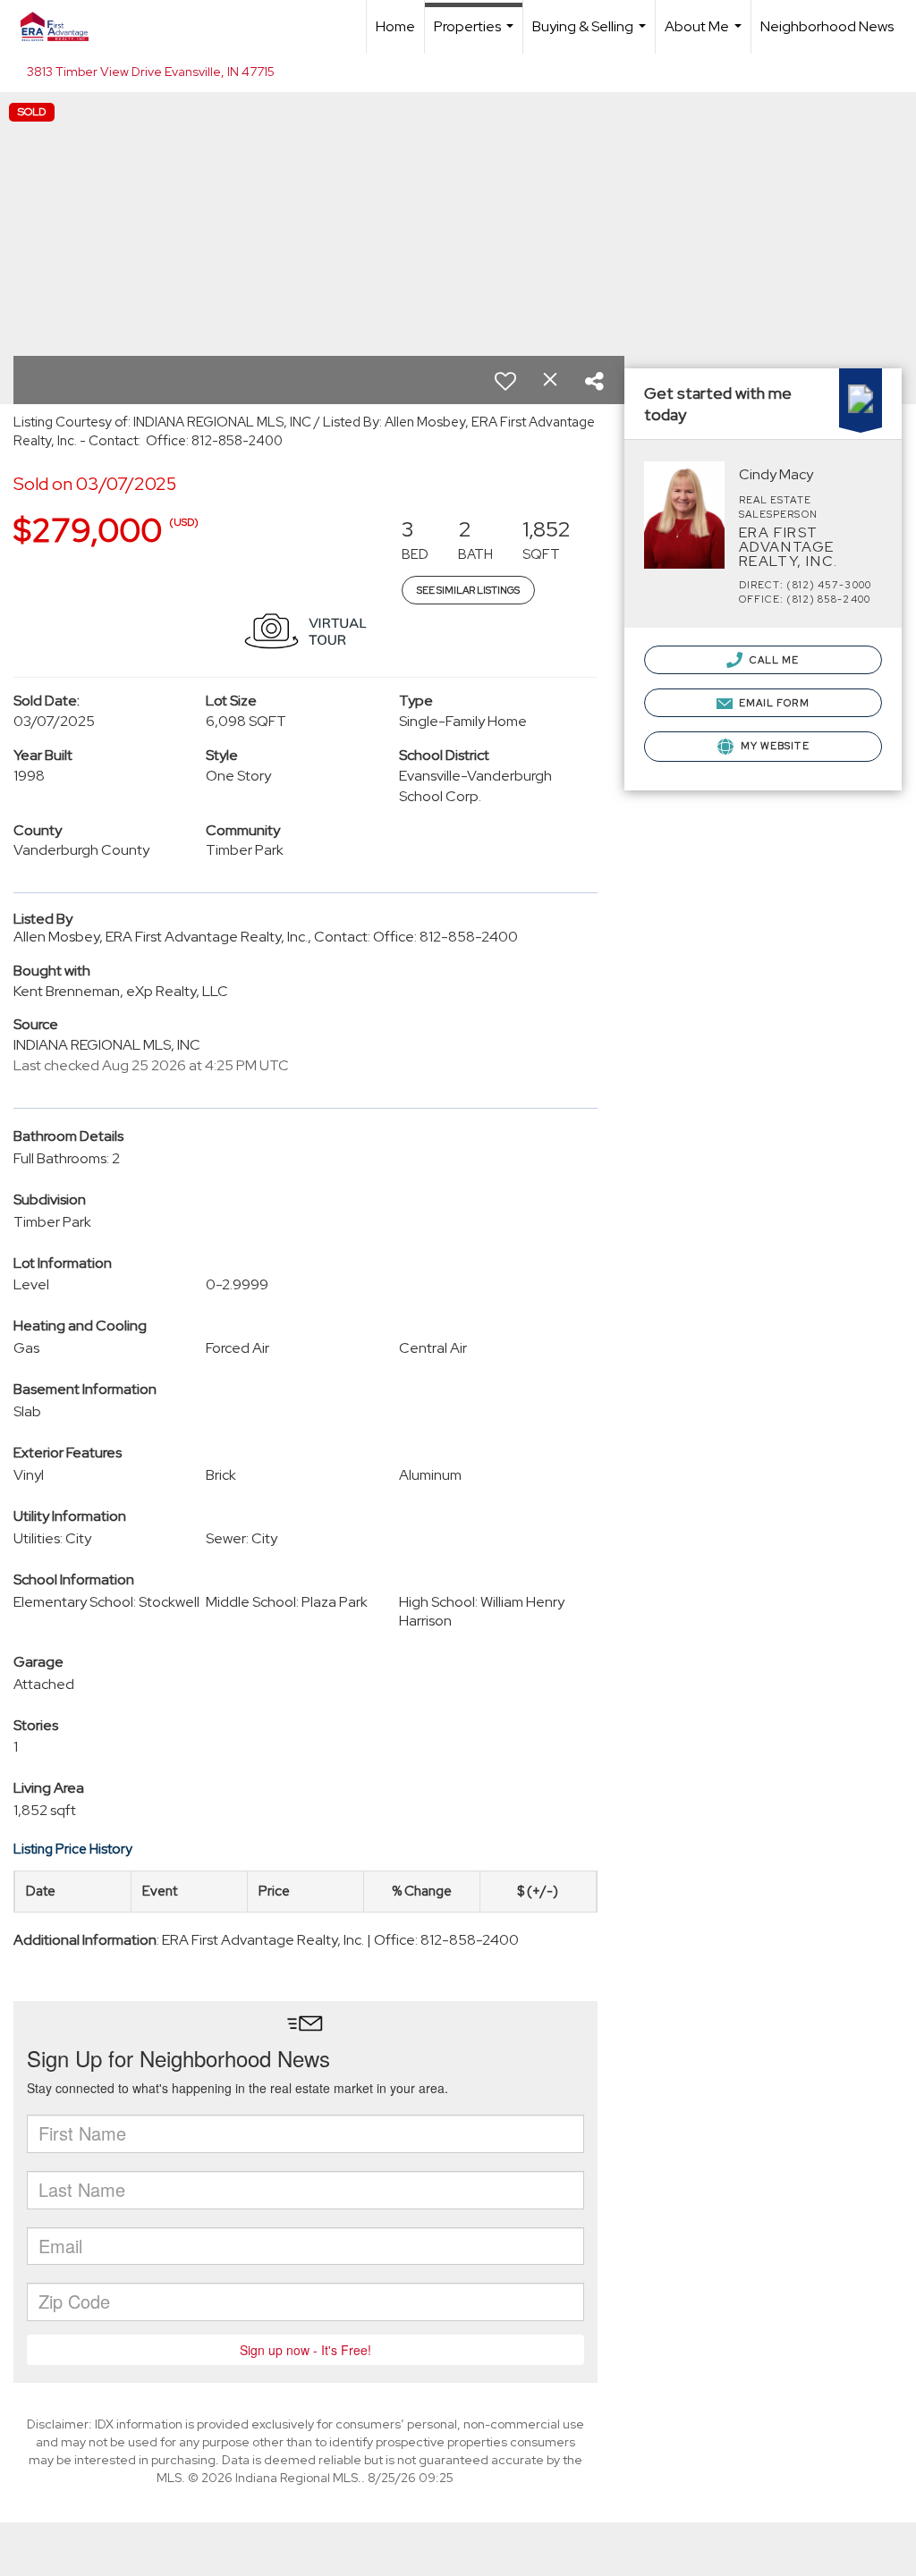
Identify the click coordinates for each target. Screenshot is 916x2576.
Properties (476, 35)
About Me (705, 35)
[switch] (505, 381)
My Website (774, 746)
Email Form (773, 703)
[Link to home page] (64, 27)
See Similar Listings (468, 590)
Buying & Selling (591, 35)
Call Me (773, 660)
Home (395, 26)
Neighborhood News (827, 26)
